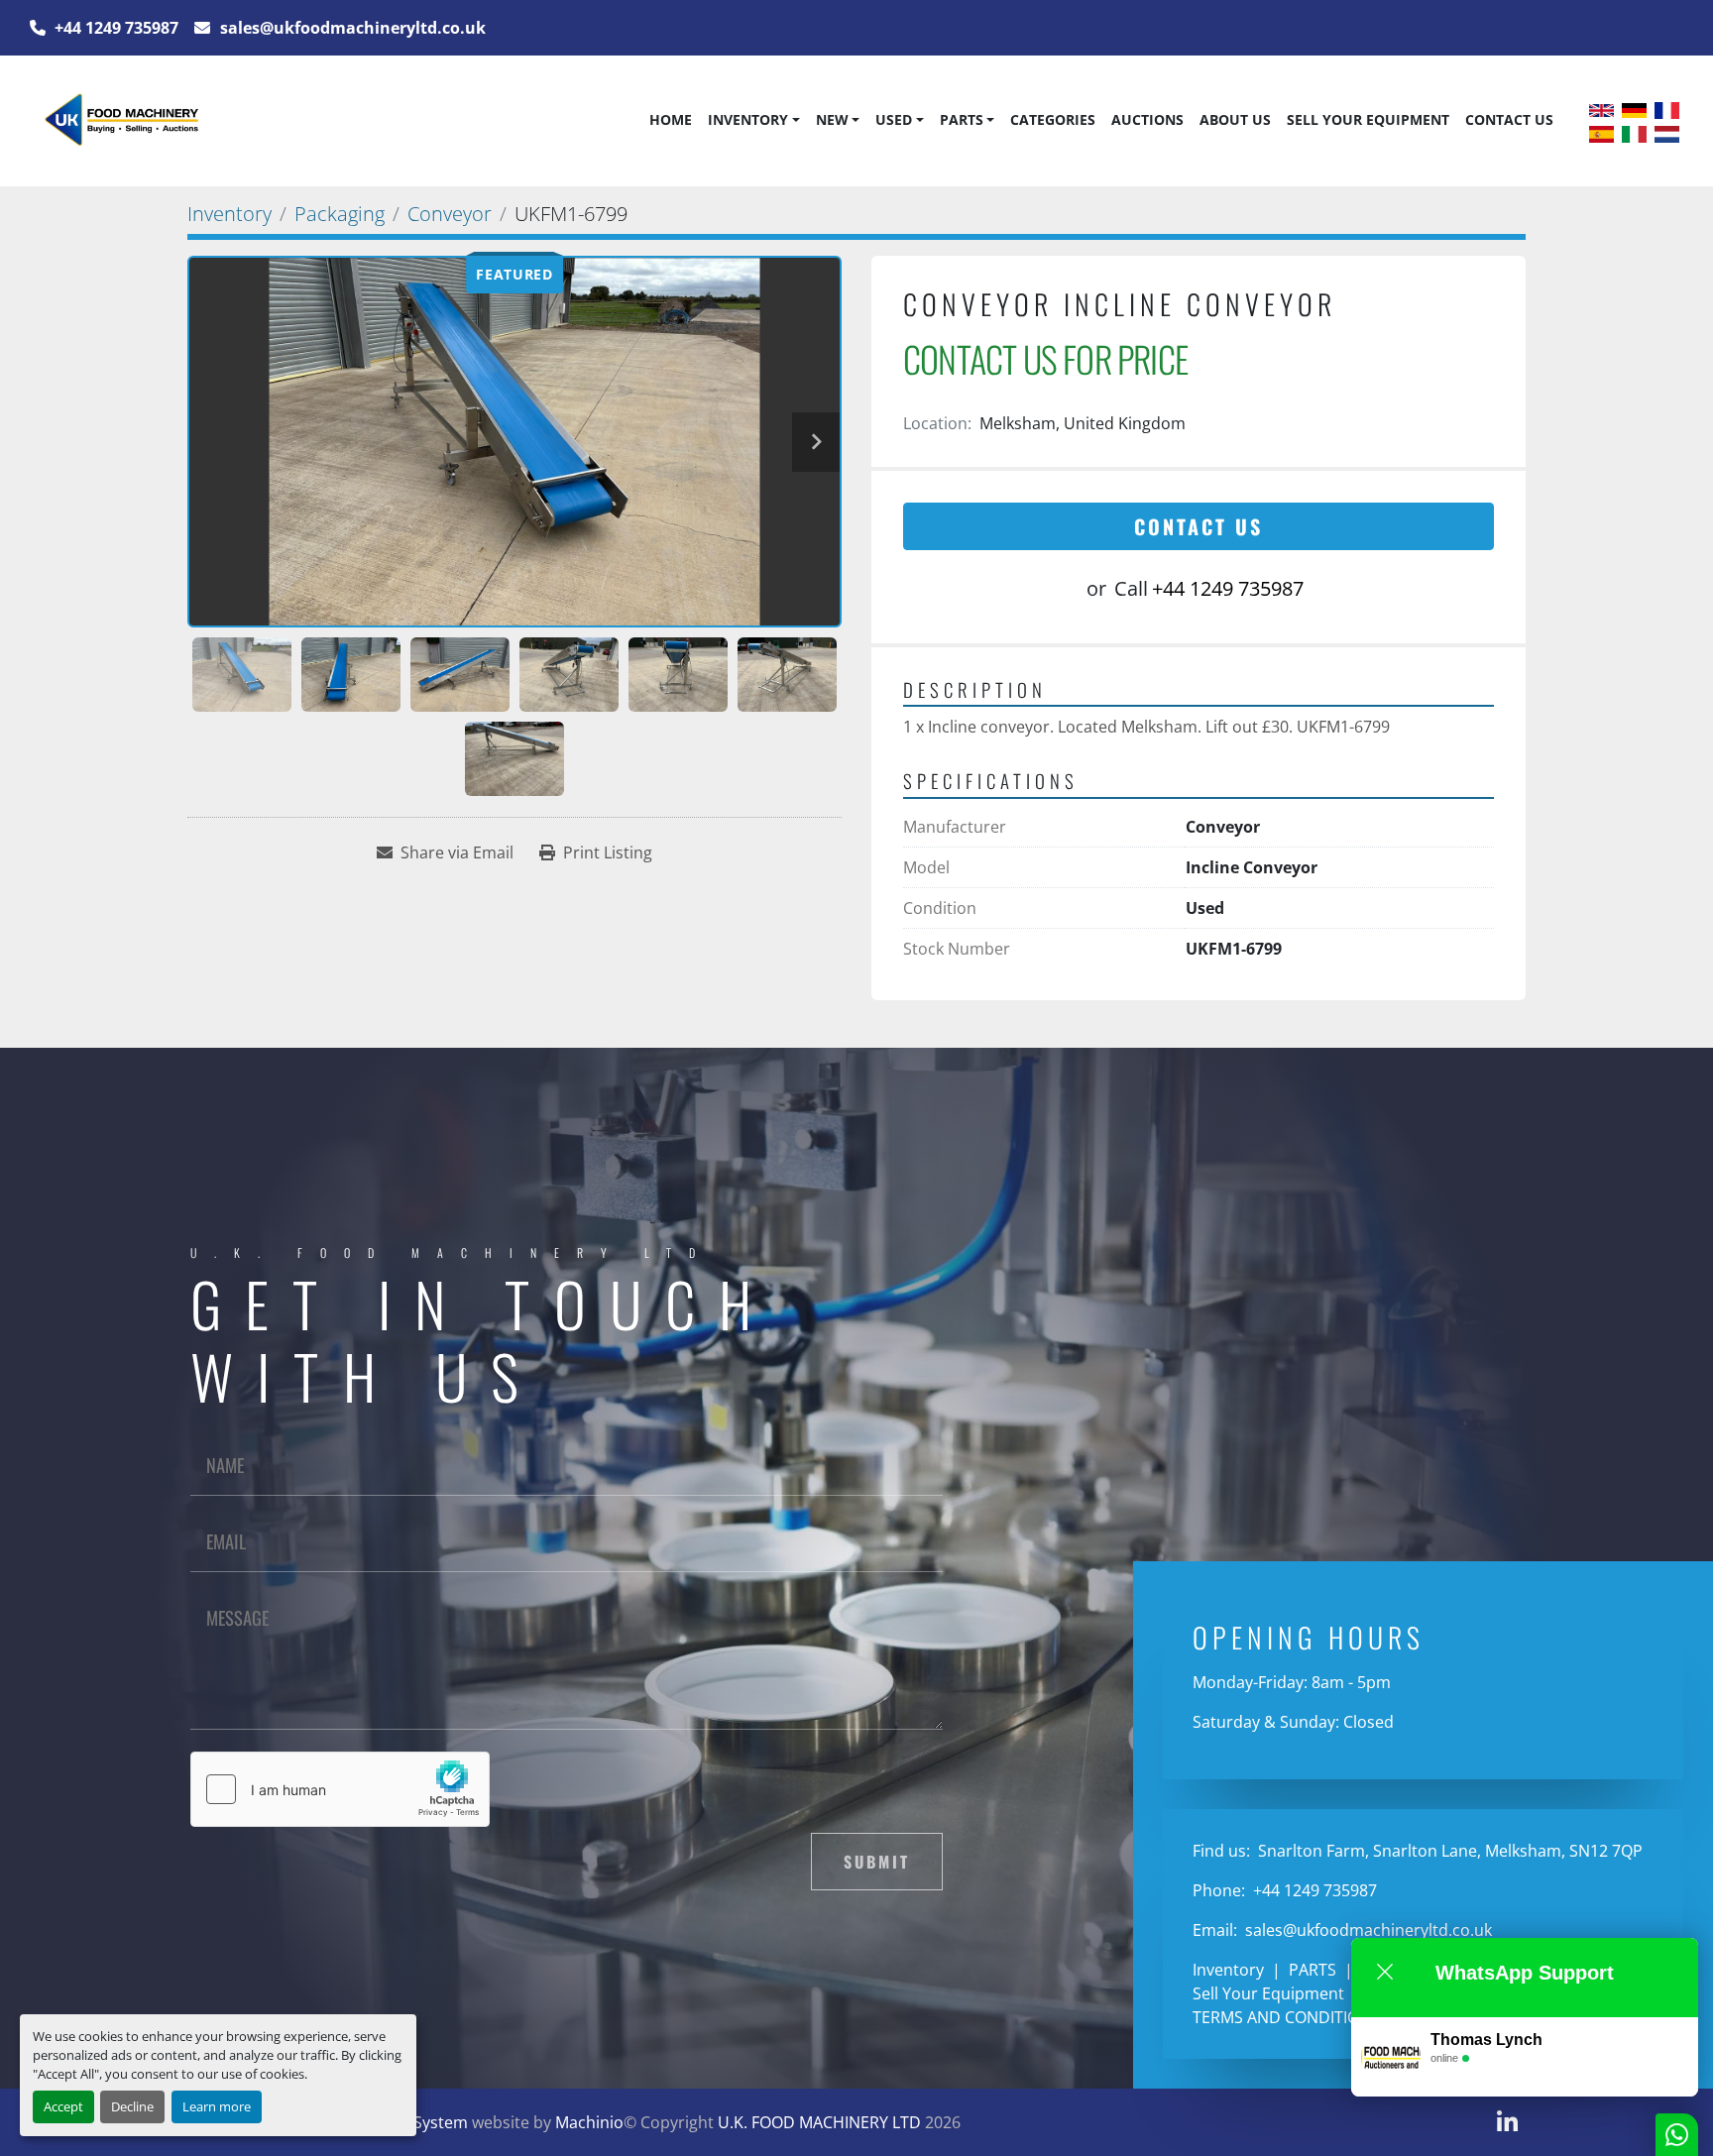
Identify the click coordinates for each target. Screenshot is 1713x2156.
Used (894, 119)
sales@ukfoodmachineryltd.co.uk (351, 28)
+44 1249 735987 (114, 28)
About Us (1235, 119)
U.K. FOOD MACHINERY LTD (819, 2122)
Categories (1053, 119)
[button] (753, 120)
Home (671, 119)
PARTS (962, 119)
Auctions (1147, 119)
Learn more (217, 2106)
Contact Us (1509, 119)
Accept (63, 2106)
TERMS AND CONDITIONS (1286, 2017)
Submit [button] (877, 1862)
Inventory (748, 119)
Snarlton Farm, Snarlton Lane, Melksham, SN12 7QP (1448, 1851)
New (832, 119)
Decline (132, 2106)
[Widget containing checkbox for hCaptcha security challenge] (340, 1789)
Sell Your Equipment (1368, 119)
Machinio (589, 2122)
